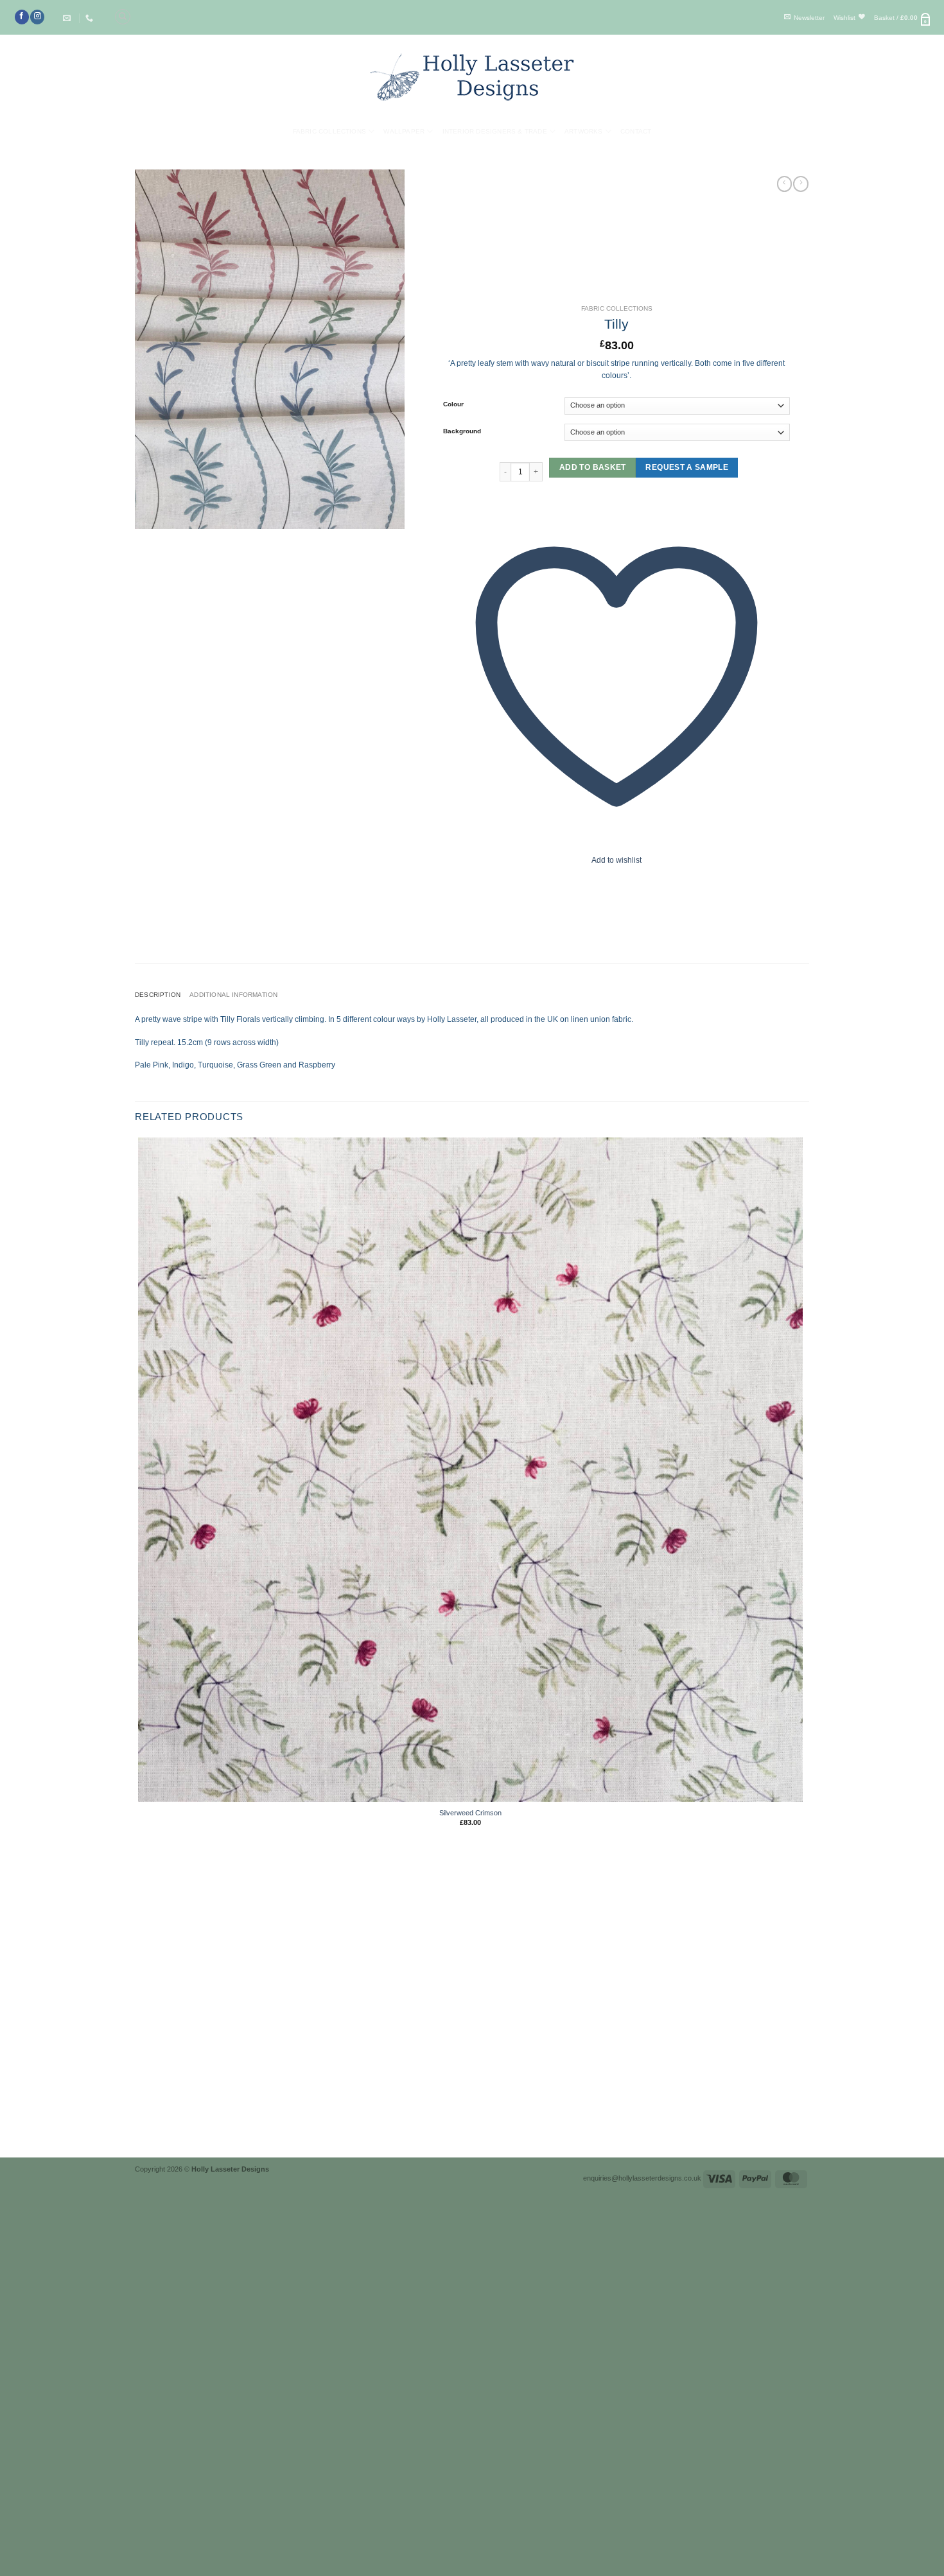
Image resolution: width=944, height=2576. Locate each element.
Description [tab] (158, 995)
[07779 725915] (91, 18)
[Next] (165, 2139)
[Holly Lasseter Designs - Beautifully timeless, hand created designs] (472, 77)
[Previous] (138, 2139)
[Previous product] (801, 184)
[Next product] (785, 184)
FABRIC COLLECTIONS (617, 308)
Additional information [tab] (233, 995)
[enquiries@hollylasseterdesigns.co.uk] (68, 18)
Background (462, 431)
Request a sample (687, 468)
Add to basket (593, 467)
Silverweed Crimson (470, 1813)
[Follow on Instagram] (37, 17)
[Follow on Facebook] (22, 17)
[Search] (123, 17)
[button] (804, 18)
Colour (453, 404)
